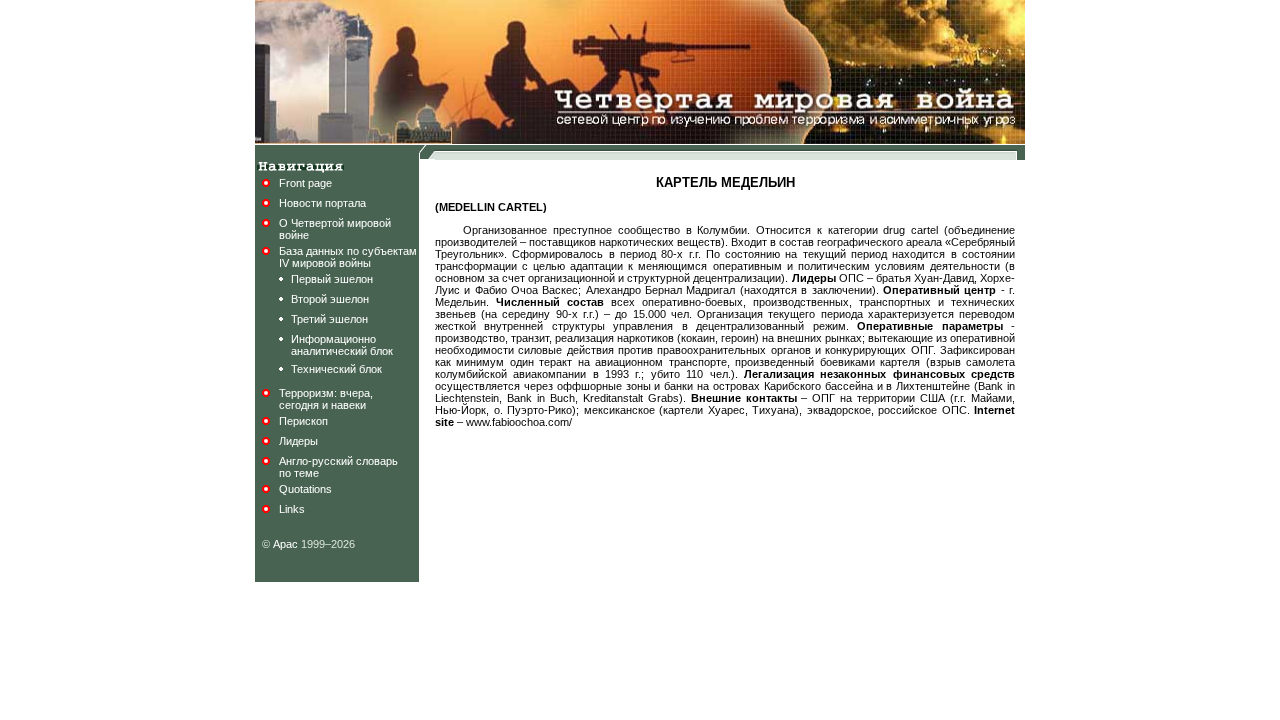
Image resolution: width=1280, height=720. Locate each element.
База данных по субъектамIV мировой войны (348, 257)
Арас (285, 544)
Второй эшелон (330, 299)
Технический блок (336, 369)
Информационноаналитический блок (342, 345)
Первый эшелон (332, 279)
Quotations (305, 489)
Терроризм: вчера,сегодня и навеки (326, 399)
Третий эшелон (329, 319)
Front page (305, 183)
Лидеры (298, 441)
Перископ (303, 421)
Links (292, 509)
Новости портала (322, 203)
